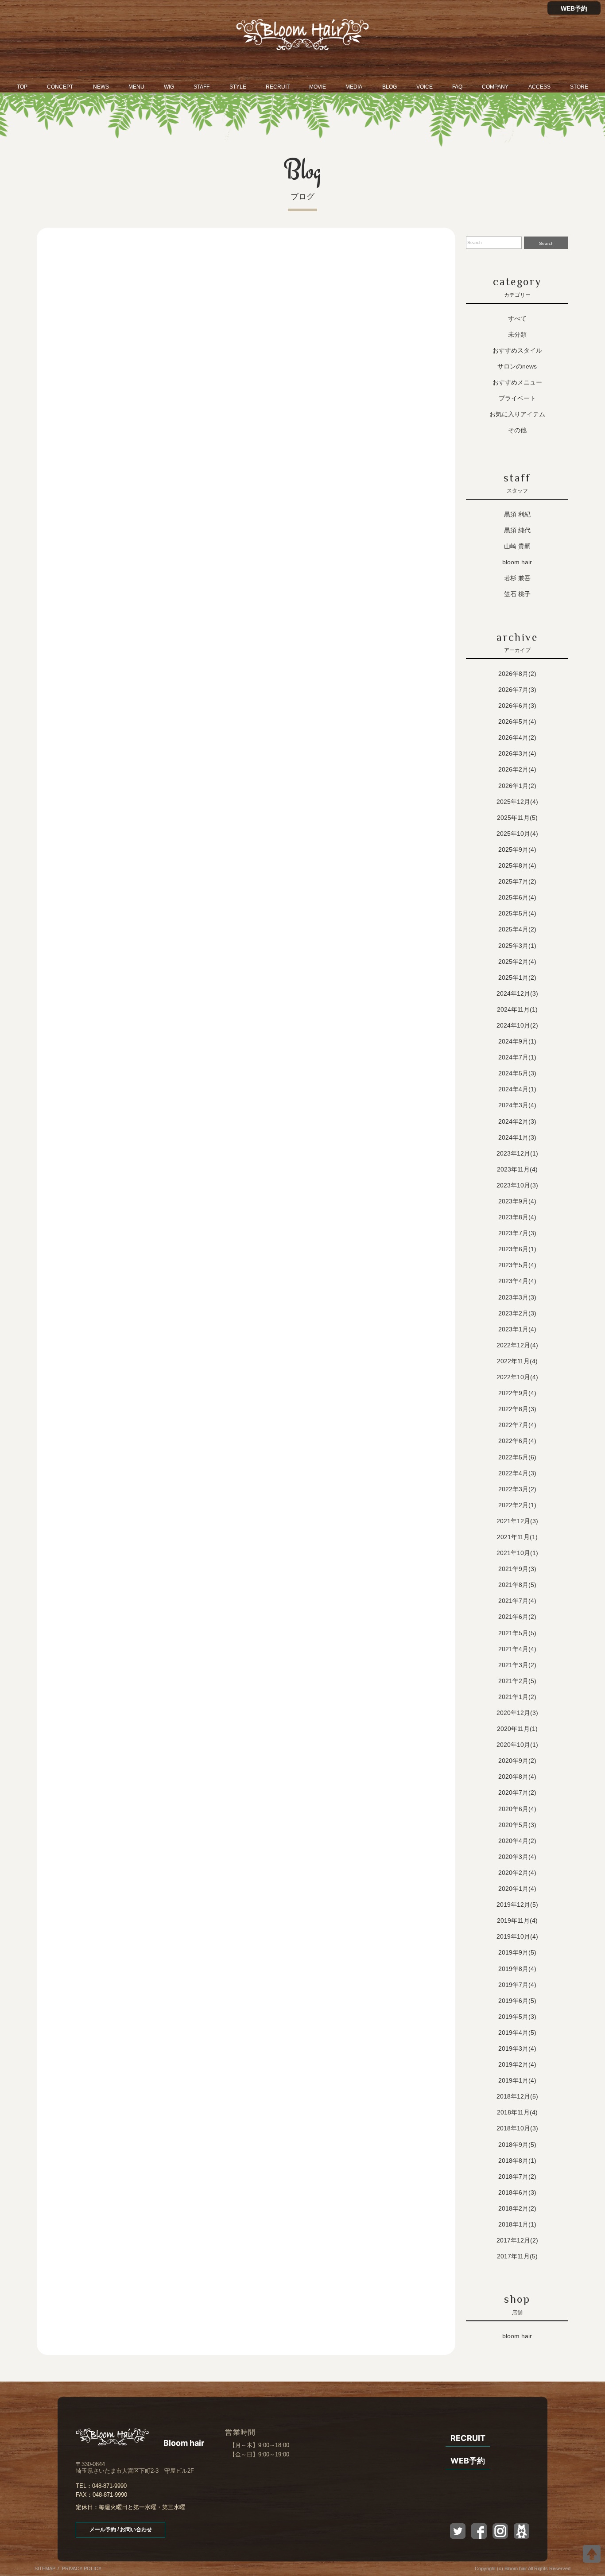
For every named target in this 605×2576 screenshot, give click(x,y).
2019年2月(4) (517, 2064)
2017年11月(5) (517, 2256)
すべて (517, 318)
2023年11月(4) (517, 1169)
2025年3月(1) (517, 946)
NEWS (101, 87)
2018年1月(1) (517, 2224)
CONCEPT (60, 87)
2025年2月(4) (517, 962)
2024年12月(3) (517, 993)
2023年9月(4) (517, 1201)
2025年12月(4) (517, 802)
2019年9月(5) (517, 1952)
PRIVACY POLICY (82, 2568)
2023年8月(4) (517, 1217)
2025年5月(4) (517, 913)
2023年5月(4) (517, 1265)
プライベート (517, 398)
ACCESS (539, 87)
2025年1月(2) (517, 978)
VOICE (425, 87)
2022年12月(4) (517, 1345)
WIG (169, 87)
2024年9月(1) (517, 1041)
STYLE (238, 87)
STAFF (202, 87)
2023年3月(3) (517, 1297)
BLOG (390, 87)
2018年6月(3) (517, 2192)
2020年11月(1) (517, 1729)
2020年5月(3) (517, 1825)
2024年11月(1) (517, 1009)
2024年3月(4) (517, 1105)
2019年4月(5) (517, 2033)
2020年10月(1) (517, 1745)
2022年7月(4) (517, 1425)
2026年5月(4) (517, 722)
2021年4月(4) (517, 1649)
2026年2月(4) (517, 769)
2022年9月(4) (517, 1393)
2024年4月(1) (517, 1089)
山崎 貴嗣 (517, 546)
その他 (517, 430)
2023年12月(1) (517, 1153)
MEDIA (354, 87)
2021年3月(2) (517, 1665)
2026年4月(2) (517, 737)
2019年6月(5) (517, 2001)
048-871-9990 (109, 2486)
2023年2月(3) (517, 1313)
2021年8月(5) (517, 1585)
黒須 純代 (517, 530)
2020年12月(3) (517, 1713)
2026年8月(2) (517, 674)
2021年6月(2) (517, 1617)
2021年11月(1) (517, 1537)
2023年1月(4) (517, 1329)
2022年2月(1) (517, 1505)
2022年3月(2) (517, 1489)
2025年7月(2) (517, 881)
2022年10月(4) (517, 1377)
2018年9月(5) (517, 2145)
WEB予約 (574, 8)
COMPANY (495, 87)
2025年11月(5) (517, 818)
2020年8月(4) (517, 1777)
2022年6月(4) (517, 1441)
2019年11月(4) (517, 1920)
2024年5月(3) (517, 1073)
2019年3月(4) (517, 2048)
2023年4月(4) (517, 1281)
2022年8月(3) (517, 1409)
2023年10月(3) (517, 1185)
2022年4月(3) (517, 1473)
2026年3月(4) (517, 753)
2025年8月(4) (517, 865)
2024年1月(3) (517, 1137)
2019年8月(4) (517, 1969)
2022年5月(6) (517, 1457)
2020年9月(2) (517, 1761)
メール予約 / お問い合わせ (121, 2529)
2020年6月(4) (517, 1809)
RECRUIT (278, 87)
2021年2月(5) (517, 1681)
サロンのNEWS (517, 366)
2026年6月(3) (517, 706)
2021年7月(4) (517, 1601)
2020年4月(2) (517, 1841)
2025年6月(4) (517, 897)
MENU (136, 87)
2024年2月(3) (517, 1121)
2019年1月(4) (517, 2080)
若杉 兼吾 (517, 578)
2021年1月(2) (517, 1697)
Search (546, 243)
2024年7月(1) (517, 1057)
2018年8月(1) (517, 2161)
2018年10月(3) (517, 2128)
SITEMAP (45, 2568)
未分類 (517, 334)
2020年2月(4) (517, 1873)
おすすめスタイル (517, 350)
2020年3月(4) (517, 1857)
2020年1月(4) (517, 1889)
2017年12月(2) (517, 2240)
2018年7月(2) (517, 2176)
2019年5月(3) (517, 2017)
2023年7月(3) (517, 1233)
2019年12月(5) (517, 1905)
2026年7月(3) (517, 690)
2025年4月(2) (517, 929)
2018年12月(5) (517, 2096)
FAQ (457, 87)
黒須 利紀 (517, 514)
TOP (22, 87)
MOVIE (318, 87)
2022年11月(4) (517, 1361)
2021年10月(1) (517, 1553)
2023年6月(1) (517, 1249)
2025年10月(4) (517, 834)
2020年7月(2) (517, 1792)
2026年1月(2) (517, 786)
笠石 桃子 (517, 594)
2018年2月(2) (517, 2208)
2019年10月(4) (517, 1936)
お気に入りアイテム (517, 414)
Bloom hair (517, 562)
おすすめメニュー (517, 382)
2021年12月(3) (517, 1521)
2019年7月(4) (517, 1985)
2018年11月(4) (517, 2112)
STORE (579, 87)
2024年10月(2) (517, 1025)
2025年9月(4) (517, 850)
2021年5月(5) (517, 1633)
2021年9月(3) (517, 1569)
